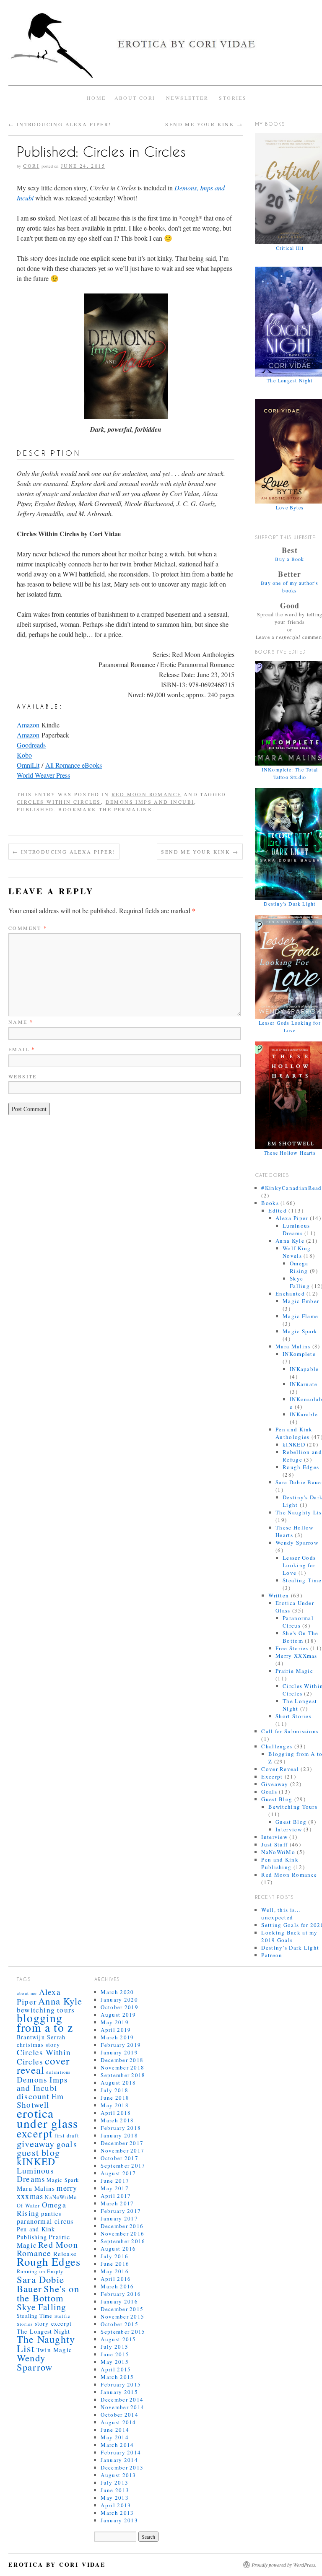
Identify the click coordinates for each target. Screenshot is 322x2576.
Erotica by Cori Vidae (57, 2564)
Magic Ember (301, 1301)
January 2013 (119, 2520)
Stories (233, 98)
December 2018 (122, 2060)
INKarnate (304, 1384)
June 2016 (115, 2264)
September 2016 (123, 2241)
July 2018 (114, 2090)
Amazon (28, 725)
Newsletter (187, 98)
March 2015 (117, 2377)
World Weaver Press (43, 775)
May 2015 (114, 2362)
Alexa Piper (292, 1218)
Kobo (24, 755)
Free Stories (292, 1648)
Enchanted (290, 1293)
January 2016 (119, 2301)
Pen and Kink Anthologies (294, 1433)
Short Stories (293, 1716)
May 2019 (114, 2022)
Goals (269, 1792)
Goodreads (31, 745)
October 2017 (119, 2158)
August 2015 (118, 2339)
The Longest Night (43, 2331)
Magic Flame (300, 1316)
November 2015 (122, 2316)
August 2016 (118, 2249)
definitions (58, 2072)
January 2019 (119, 2052)
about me (27, 1993)
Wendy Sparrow (297, 1542)
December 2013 (122, 2467)
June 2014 (115, 2430)
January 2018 (119, 2135)
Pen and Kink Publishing (280, 1863)
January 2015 (119, 2392)
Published (35, 809)
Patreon (272, 1955)
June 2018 (115, 2098)
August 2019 (118, 2015)
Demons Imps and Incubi (150, 802)
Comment (28, 928)
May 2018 (114, 2105)
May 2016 (114, 2271)
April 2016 (116, 2279)
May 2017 (114, 2188)
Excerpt (272, 1776)
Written (279, 1595)
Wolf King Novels (297, 1252)
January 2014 (119, 2460)
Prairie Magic (294, 1671)
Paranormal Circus (298, 1622)
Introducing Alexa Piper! (60, 124)
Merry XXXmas (296, 1656)
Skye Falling (300, 1282)
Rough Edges (301, 1467)
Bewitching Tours (293, 1807)
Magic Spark (300, 1331)
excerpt (35, 2133)
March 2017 (117, 2203)
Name (21, 1022)
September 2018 (123, 2075)
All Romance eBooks (74, 765)
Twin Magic (54, 2350)
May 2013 (114, 2498)
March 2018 (117, 2120)
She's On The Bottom (301, 1637)
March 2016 (117, 2286)
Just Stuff (274, 1844)
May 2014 (114, 2437)
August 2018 (118, 2083)
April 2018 (116, 2113)
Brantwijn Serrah (41, 2037)
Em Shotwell (40, 2100)
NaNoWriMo (278, 1852)
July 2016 (114, 2256)
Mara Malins (293, 1346)
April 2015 (116, 2369)
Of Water (29, 2206)
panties (51, 2214)
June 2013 (115, 2490)
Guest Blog (277, 1799)
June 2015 (115, 2354)
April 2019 (116, 2030)
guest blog (38, 2152)
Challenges (277, 1746)
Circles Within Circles (59, 802)
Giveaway (275, 1784)
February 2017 (121, 2211)
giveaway (36, 2143)
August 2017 (118, 2173)
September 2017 (123, 2166)
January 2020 (119, 2000)
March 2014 (117, 2445)
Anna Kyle (290, 1241)
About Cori (135, 98)
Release (65, 2254)
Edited (278, 1210)
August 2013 (118, 2475)
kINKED (294, 1444)
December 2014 (122, 2399)
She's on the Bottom (48, 2293)
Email (22, 1049)
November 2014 (122, 2407)
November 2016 (122, 2233)
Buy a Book (290, 559)
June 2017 (115, 2181)
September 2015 (123, 2332)
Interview (289, 1829)
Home (96, 98)
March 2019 (117, 2037)
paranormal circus (45, 2221)
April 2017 (116, 2196)
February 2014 (121, 2452)
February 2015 (121, 2384)
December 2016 (122, 2226)
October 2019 (119, 2007)
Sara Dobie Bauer (40, 2284)
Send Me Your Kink (204, 124)
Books (270, 1203)
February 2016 (121, 2294)
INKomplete (299, 1354)
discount (33, 2096)
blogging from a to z (45, 2023)
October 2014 (119, 2415)
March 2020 (117, 1992)
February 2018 (121, 2128)
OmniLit (28, 765)
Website (23, 1076)
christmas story (38, 2045)
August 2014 (118, 2422)
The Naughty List (46, 2344)
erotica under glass (47, 2118)
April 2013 (116, 2505)
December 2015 (122, 2309)
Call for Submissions (290, 1731)
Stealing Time (302, 1580)
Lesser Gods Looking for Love (299, 1565)
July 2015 (114, 2347)
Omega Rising (299, 1267)
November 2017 (122, 2150)
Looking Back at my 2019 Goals (289, 1936)
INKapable (304, 1369)
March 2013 (117, 2513)
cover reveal (43, 2065)
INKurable (304, 1414)
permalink (134, 809)
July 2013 (114, 2483)
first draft (67, 2136)
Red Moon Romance (146, 794)
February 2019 (121, 2045)
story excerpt (53, 2323)
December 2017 (122, 2143)
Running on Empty (40, 2271)
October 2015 (119, 2324)
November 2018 (122, 2067)
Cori (31, 166)
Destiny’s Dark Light (290, 1948)
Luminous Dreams (296, 1229)
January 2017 (119, 2218)
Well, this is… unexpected (281, 1914)
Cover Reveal (280, 1769)
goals (67, 2144)
